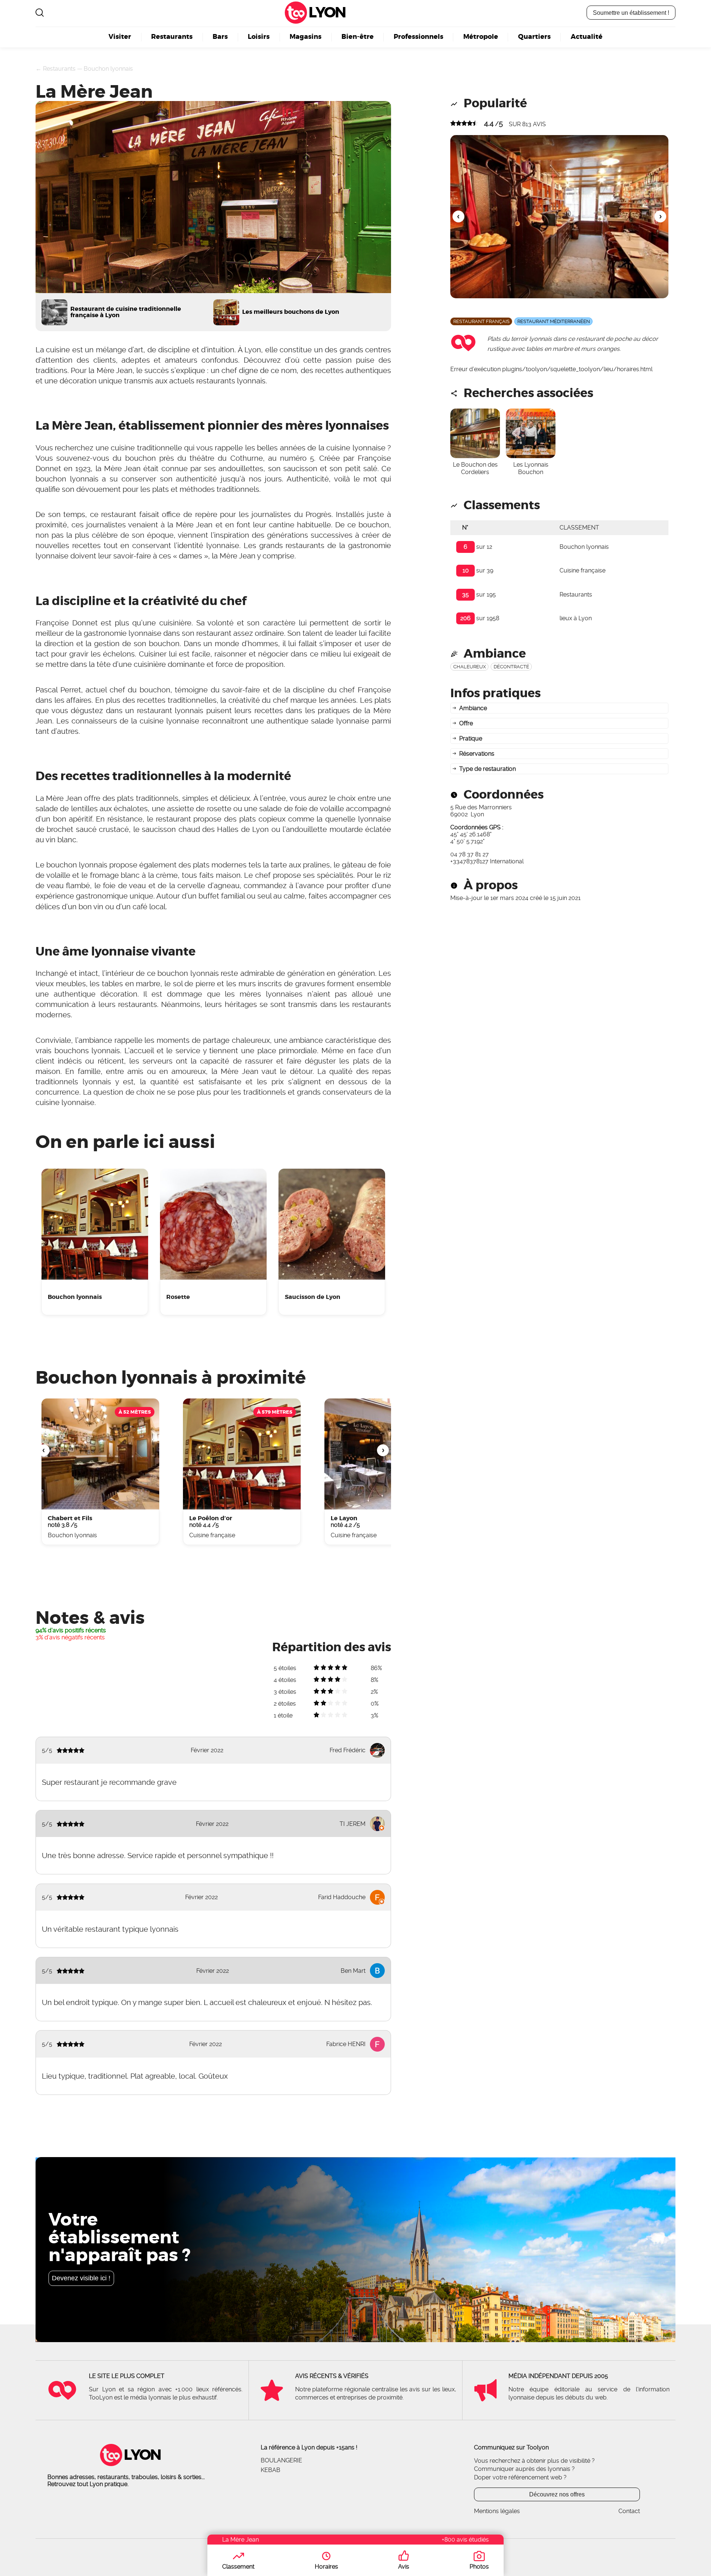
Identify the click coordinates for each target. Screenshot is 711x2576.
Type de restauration (488, 769)
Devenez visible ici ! (81, 2278)
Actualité (587, 37)
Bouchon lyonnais (108, 69)
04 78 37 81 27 (470, 854)
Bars (220, 37)
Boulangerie (281, 2460)
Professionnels (418, 37)
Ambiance (473, 708)
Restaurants (172, 37)
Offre (466, 723)
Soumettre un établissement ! (631, 13)
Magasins (306, 37)
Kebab (271, 2470)
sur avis (527, 124)
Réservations (477, 754)
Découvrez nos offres (557, 2494)
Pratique (471, 738)
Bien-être (358, 37)
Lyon (327, 13)
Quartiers (534, 37)
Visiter (120, 37)
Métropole (481, 37)
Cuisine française (583, 570)
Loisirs (259, 37)
